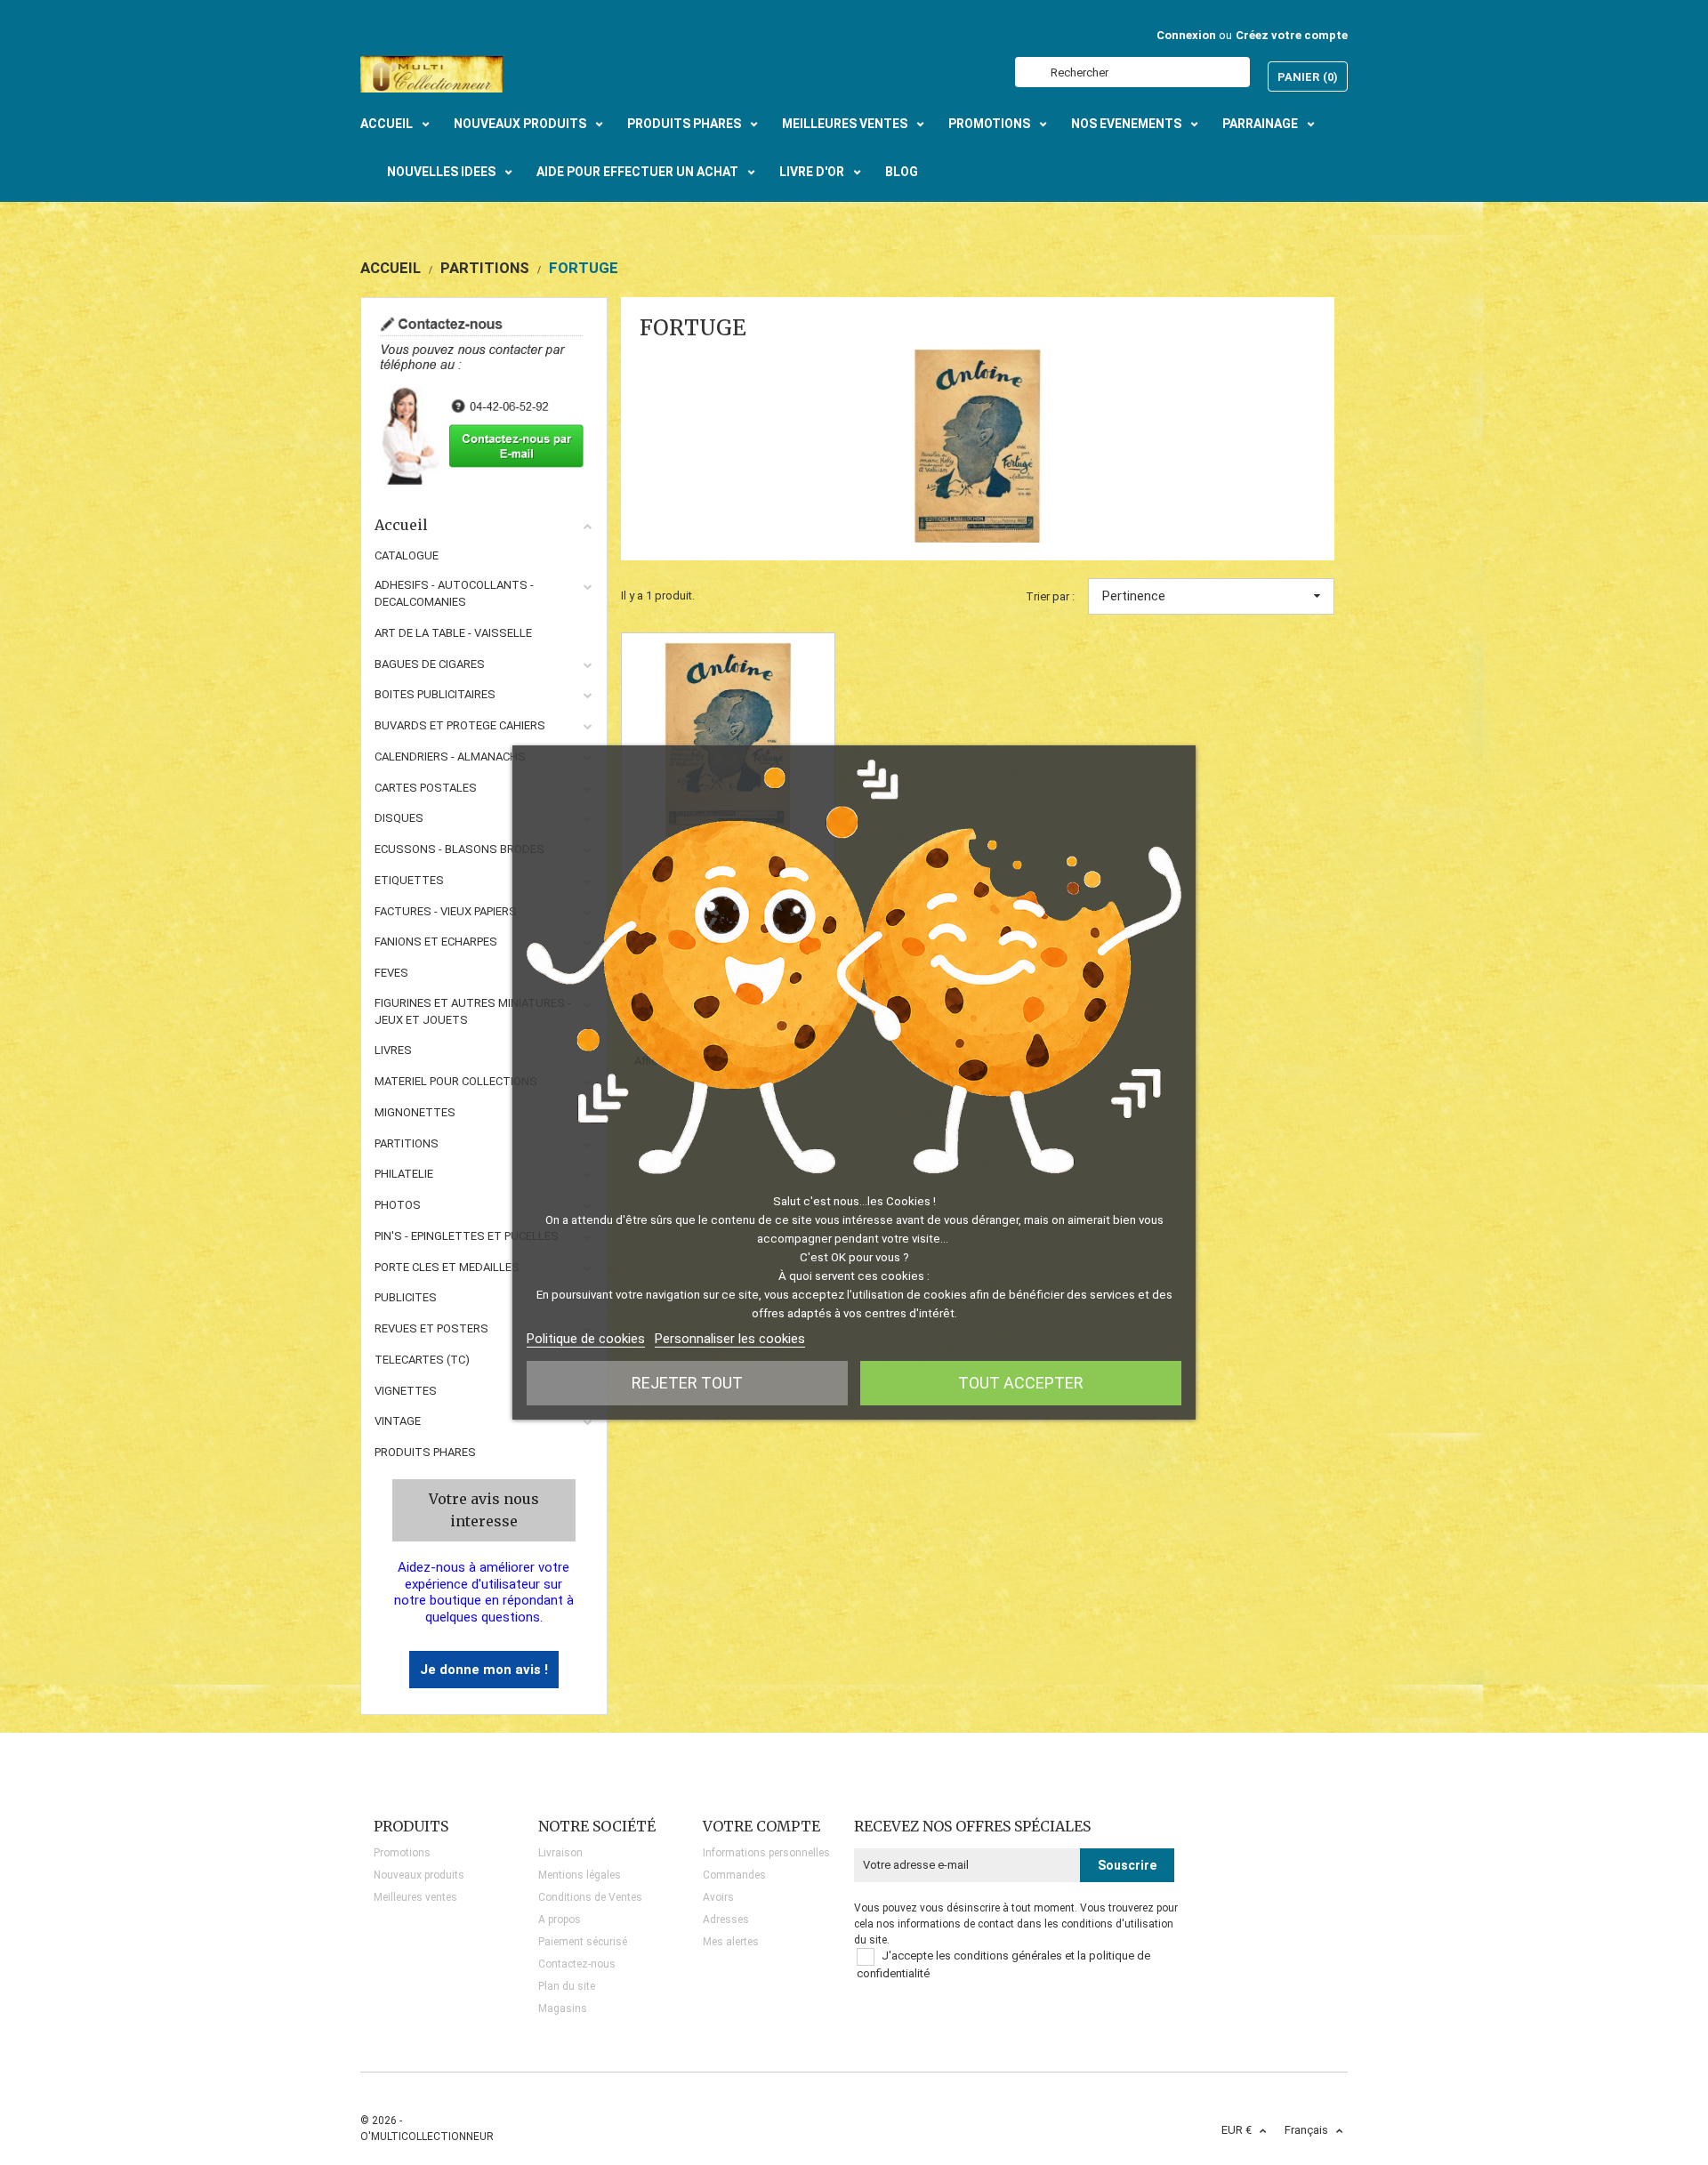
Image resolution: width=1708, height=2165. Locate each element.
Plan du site (567, 1986)
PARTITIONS (407, 1143)
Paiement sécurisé (583, 1942)
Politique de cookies (586, 1339)
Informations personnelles (766, 1853)
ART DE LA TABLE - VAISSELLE (453, 633)
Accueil (401, 525)
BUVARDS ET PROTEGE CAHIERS (460, 725)
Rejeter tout (687, 1383)
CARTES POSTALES (426, 788)
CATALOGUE (407, 555)
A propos (560, 1920)
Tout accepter (1021, 1383)
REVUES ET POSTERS (431, 1328)
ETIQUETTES (409, 880)
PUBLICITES (406, 1297)
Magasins (563, 2008)
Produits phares (425, 1452)
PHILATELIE (404, 1174)
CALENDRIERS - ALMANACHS (450, 757)
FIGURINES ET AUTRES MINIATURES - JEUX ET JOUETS (473, 1011)
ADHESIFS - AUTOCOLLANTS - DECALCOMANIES (454, 593)
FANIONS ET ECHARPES (436, 942)
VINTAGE (398, 1421)
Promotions (402, 1853)
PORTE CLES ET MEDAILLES (447, 1267)
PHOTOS (398, 1205)
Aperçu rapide (728, 739)
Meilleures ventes (415, 1897)
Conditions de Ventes (590, 1897)
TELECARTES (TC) (422, 1360)
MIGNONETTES (415, 1112)
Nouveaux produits (419, 1875)
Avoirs (718, 1897)
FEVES (391, 973)
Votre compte (761, 1826)
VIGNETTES (406, 1391)
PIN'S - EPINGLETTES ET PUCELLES (467, 1236)
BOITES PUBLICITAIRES (435, 694)
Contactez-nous (577, 1964)
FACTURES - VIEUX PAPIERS (446, 911)
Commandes (734, 1875)
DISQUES (399, 818)
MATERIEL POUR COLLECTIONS (456, 1081)
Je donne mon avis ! (484, 1670)
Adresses (726, 1920)
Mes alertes (731, 1942)
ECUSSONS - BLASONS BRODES (459, 849)
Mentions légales (580, 1875)
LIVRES (393, 1050)
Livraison (560, 1853)
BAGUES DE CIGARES (430, 664)
